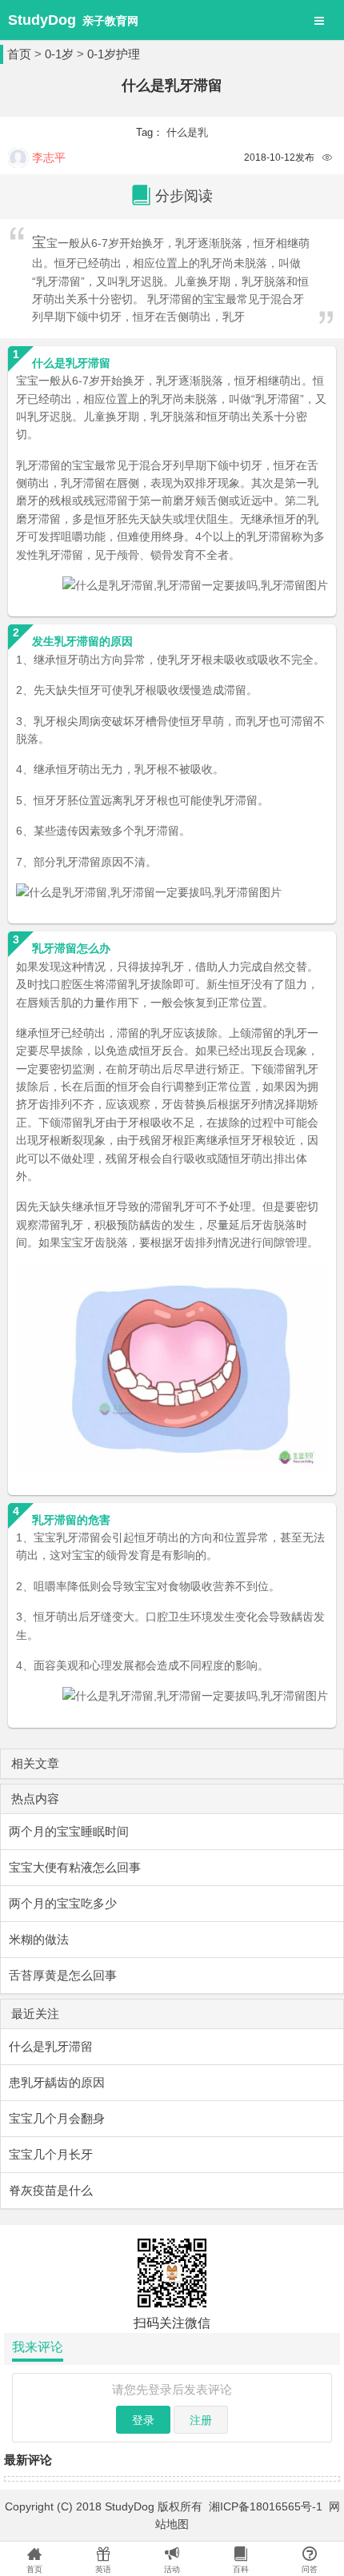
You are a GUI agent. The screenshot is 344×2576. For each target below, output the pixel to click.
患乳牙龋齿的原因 (57, 2082)
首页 (19, 54)
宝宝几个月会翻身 (57, 2118)
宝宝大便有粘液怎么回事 (75, 1867)
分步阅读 (184, 196)
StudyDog (42, 20)
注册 (201, 2420)
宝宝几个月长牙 (51, 2154)
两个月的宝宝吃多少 (63, 1903)
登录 (143, 2420)
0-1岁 (59, 54)
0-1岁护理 (114, 54)
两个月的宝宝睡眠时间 (69, 1831)
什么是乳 (187, 132)
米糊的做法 (39, 1939)
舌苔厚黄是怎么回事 (63, 1975)
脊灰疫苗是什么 (51, 2190)
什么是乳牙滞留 (51, 2046)
